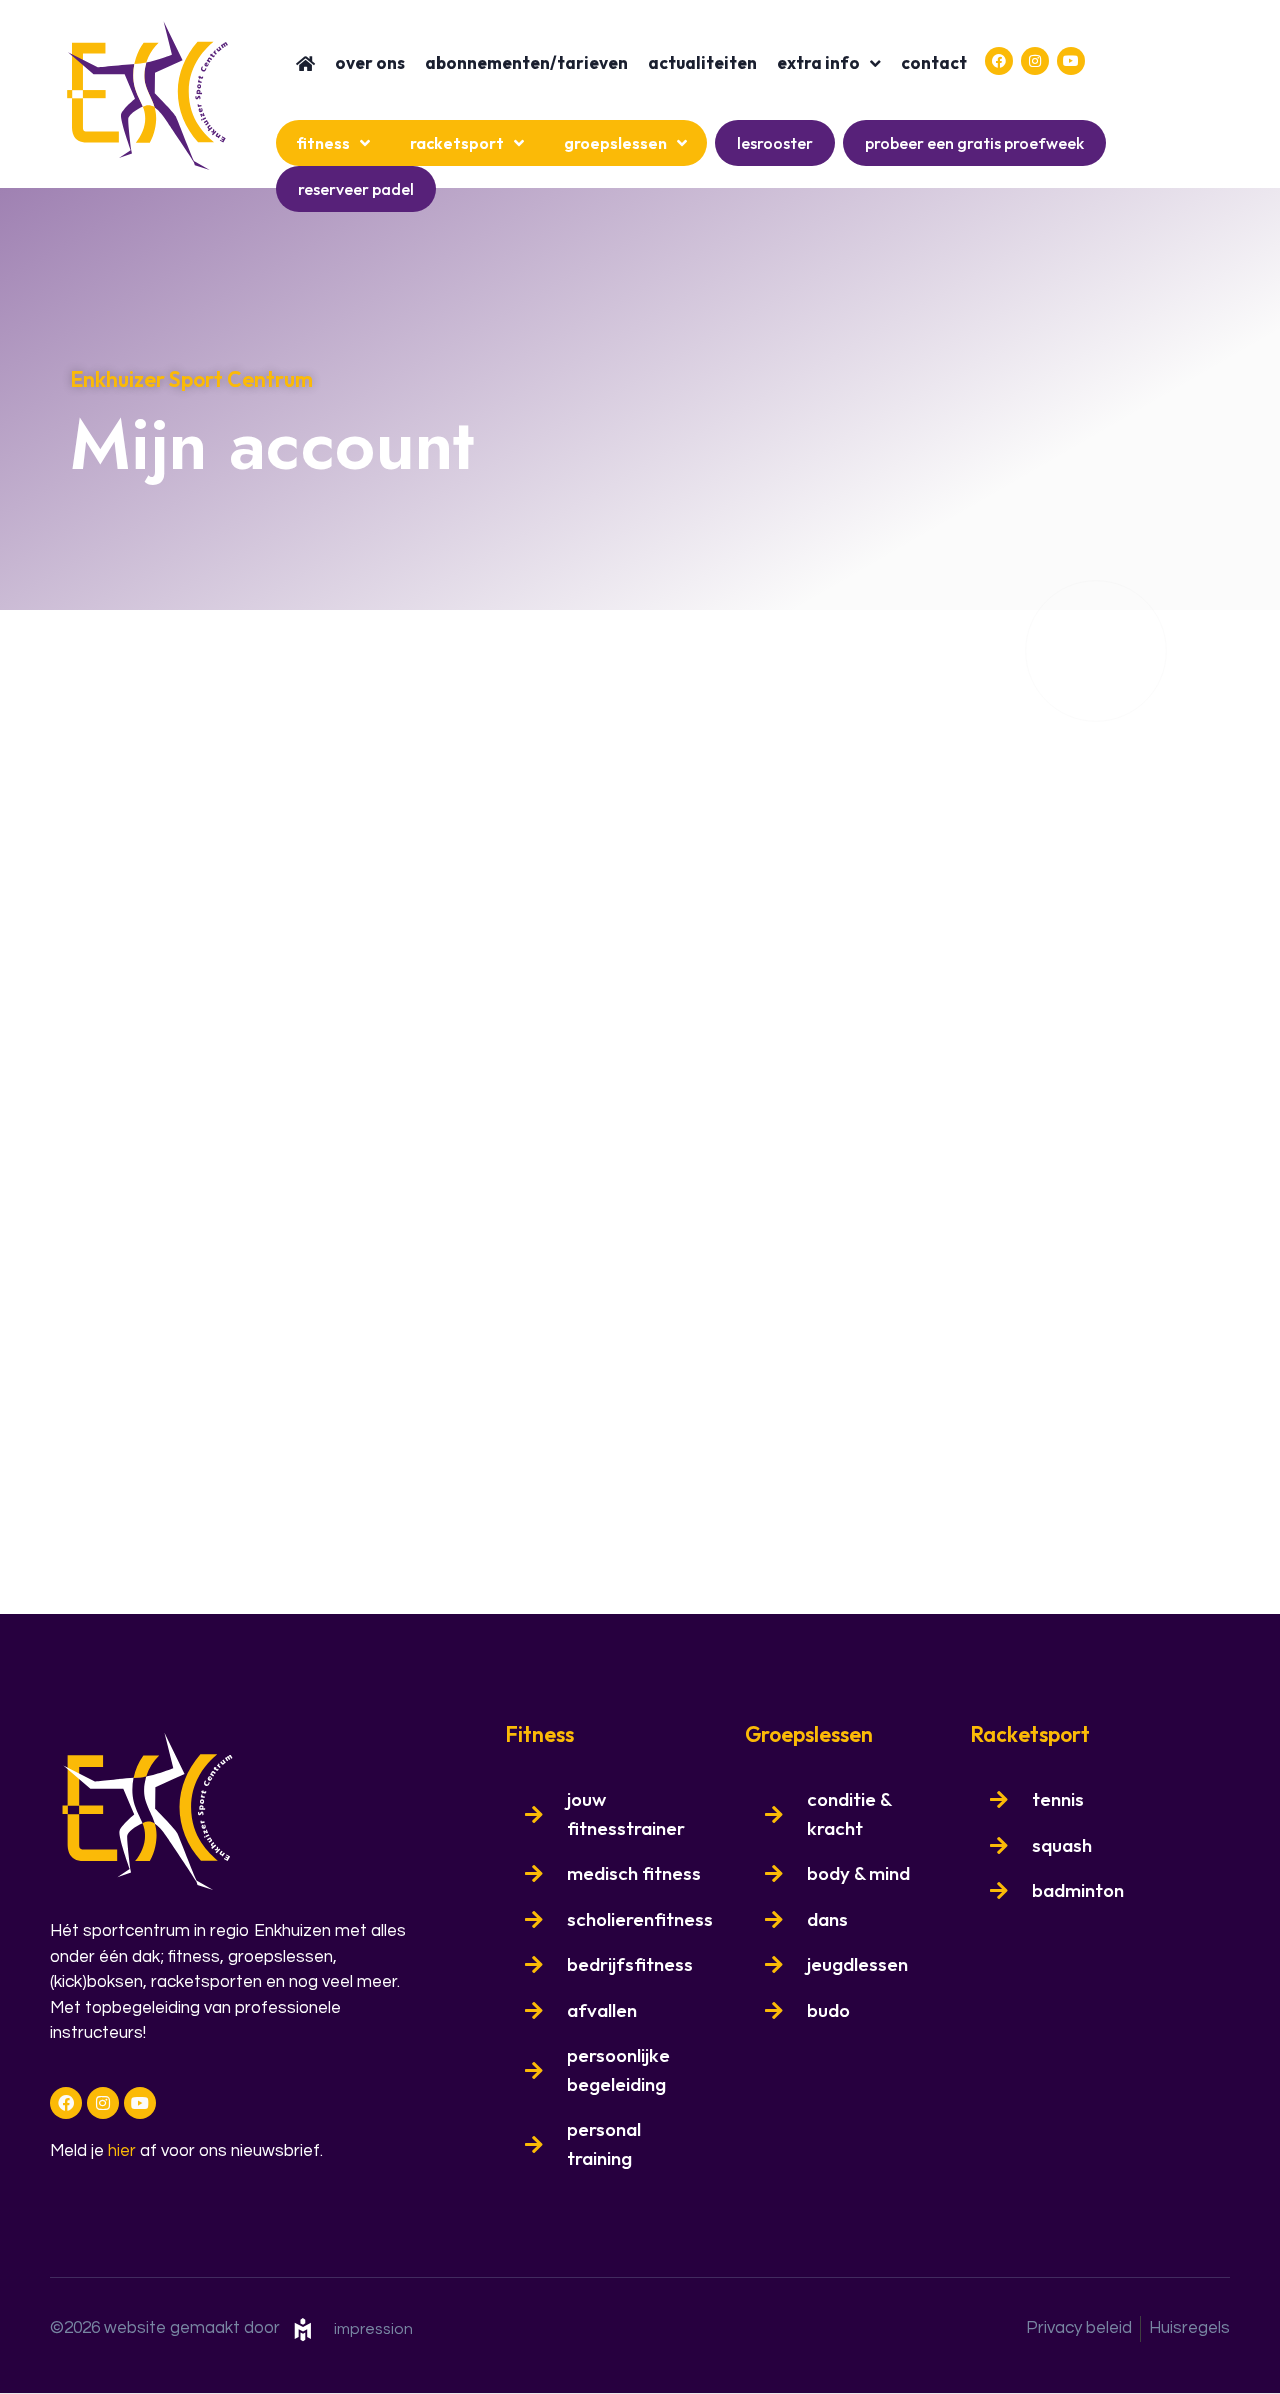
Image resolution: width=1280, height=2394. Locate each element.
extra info (818, 62)
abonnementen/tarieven (526, 62)
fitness (323, 143)
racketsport (457, 143)
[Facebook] (999, 61)
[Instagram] (1035, 61)
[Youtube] (1071, 61)
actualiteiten (702, 62)
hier (122, 2151)
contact (934, 62)
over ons (370, 62)
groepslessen (615, 143)
